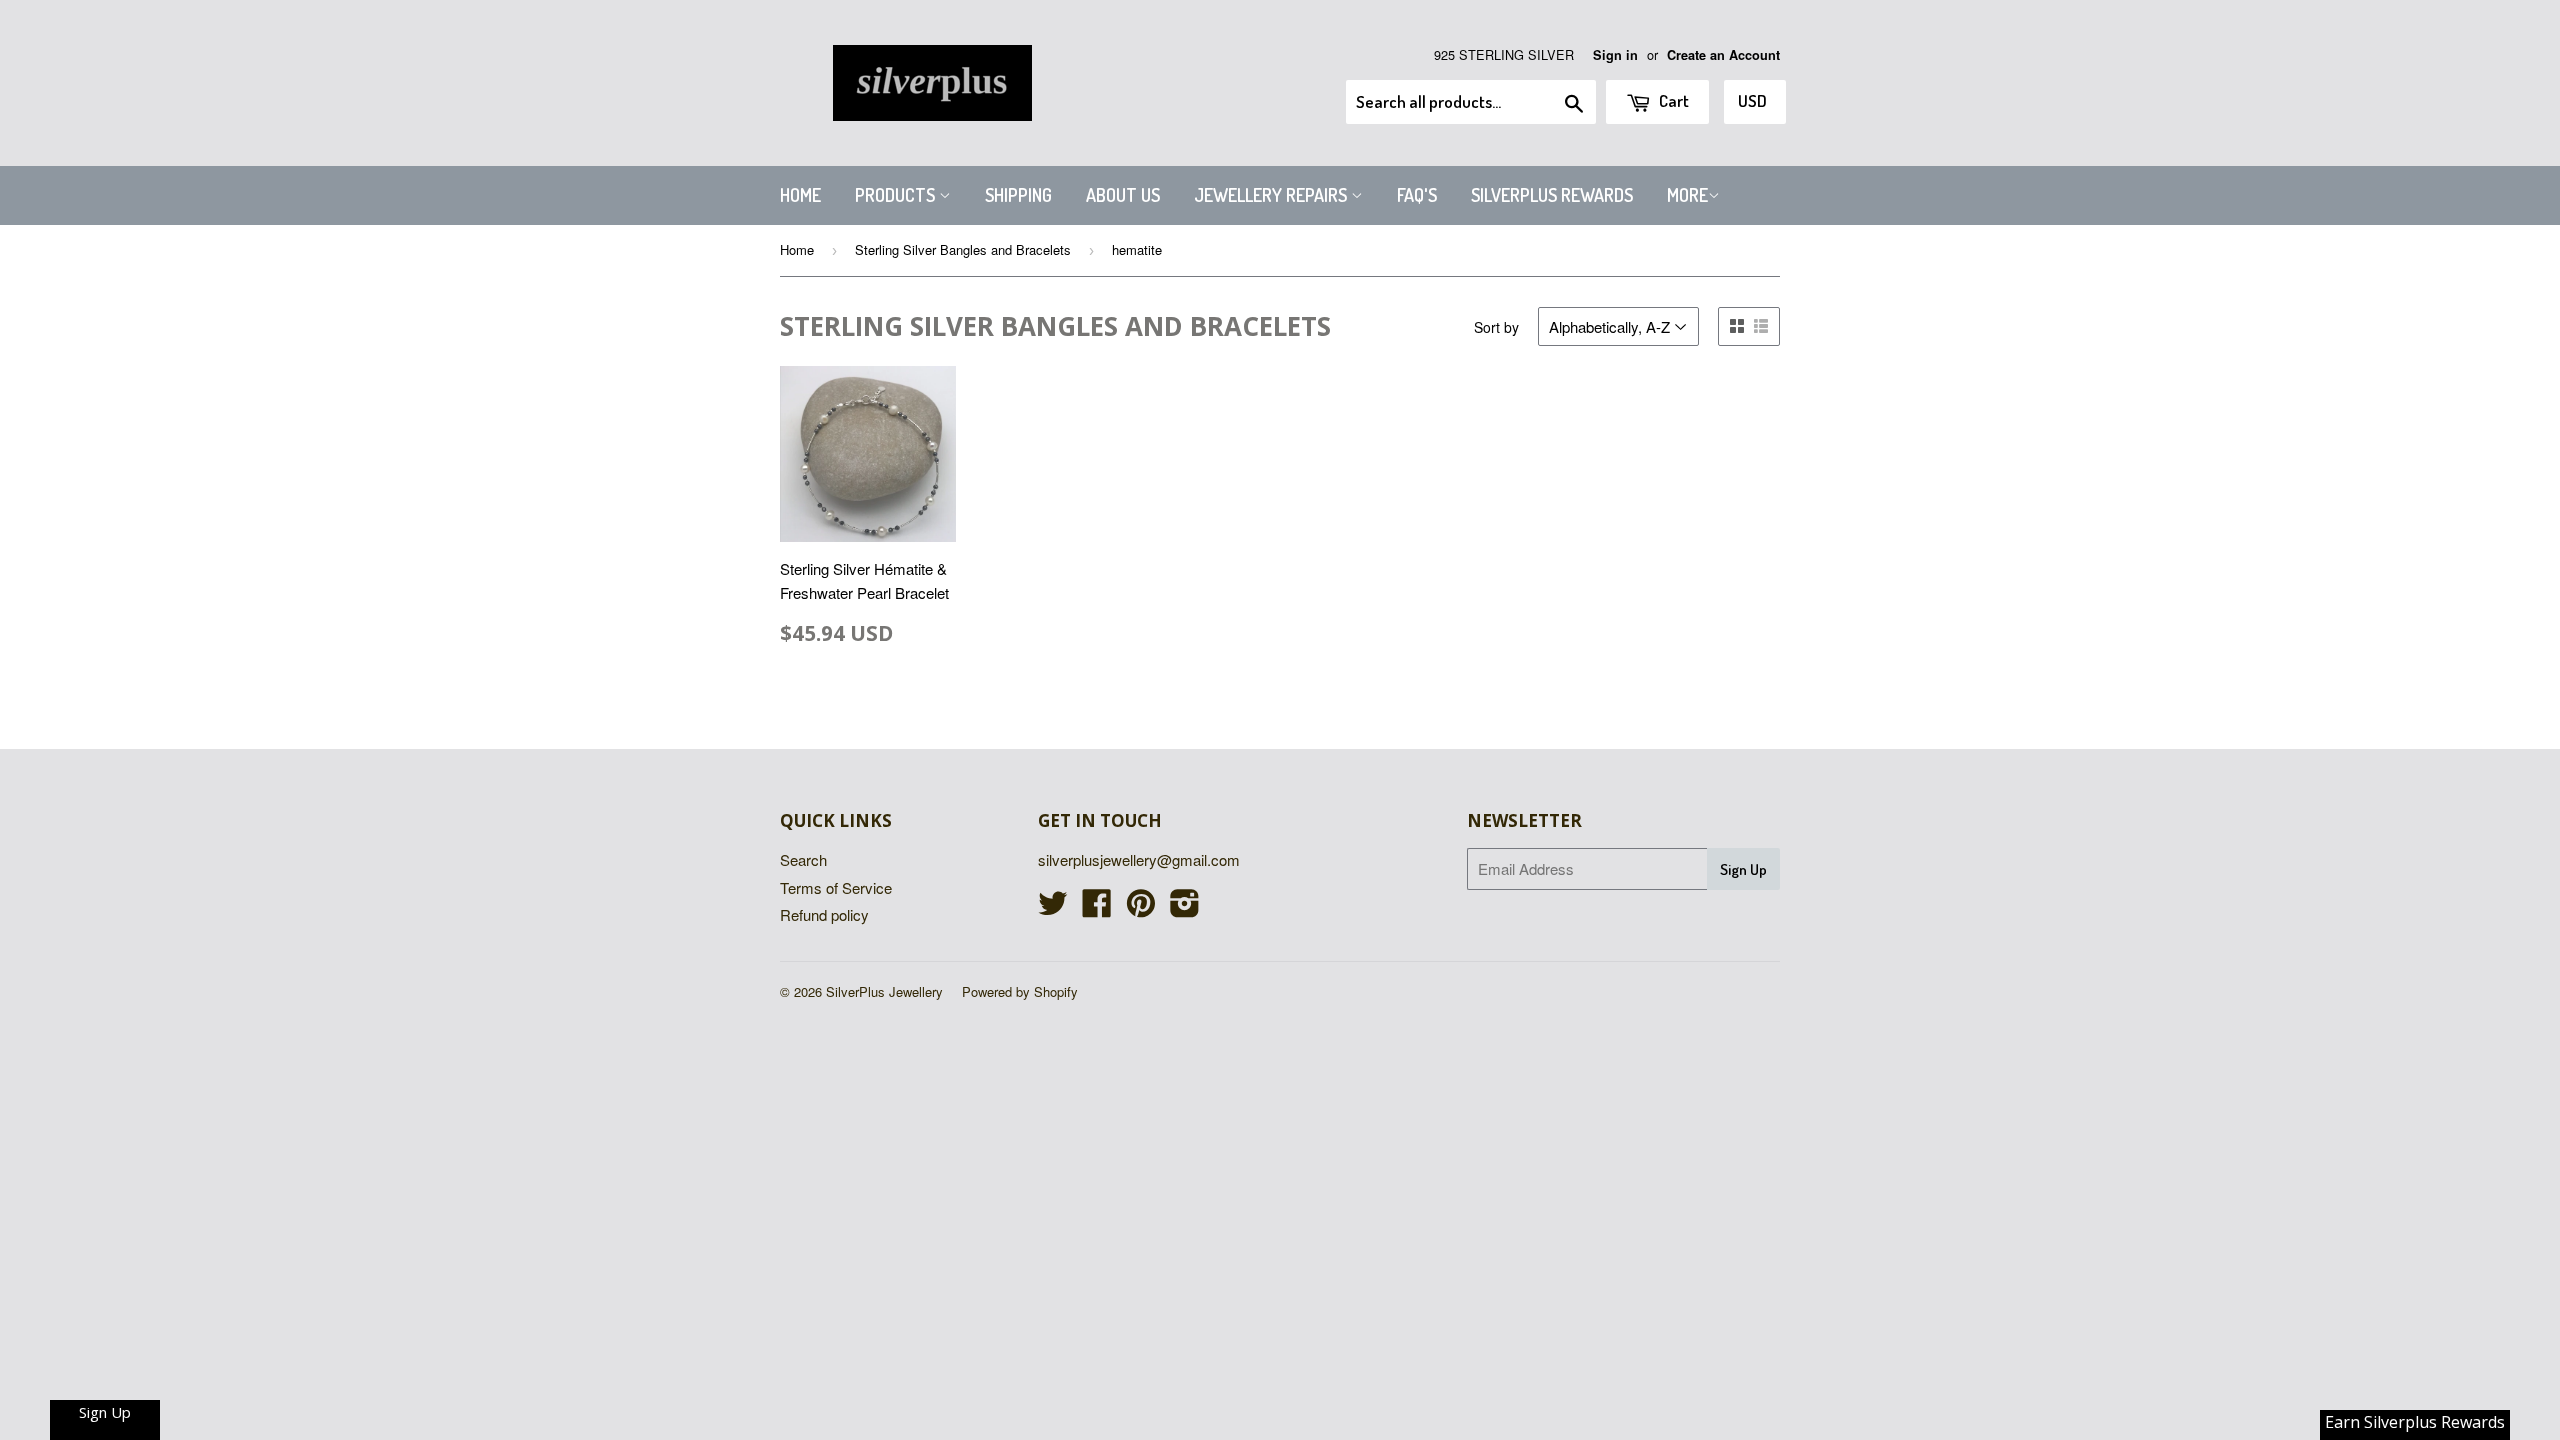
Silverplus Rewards (1552, 195)
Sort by (1496, 327)
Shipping (1018, 195)
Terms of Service (836, 887)
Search (803, 859)
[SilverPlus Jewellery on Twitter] (1053, 908)
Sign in (1615, 55)
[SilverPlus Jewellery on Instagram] (1185, 908)
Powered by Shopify (1020, 991)
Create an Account (1723, 55)
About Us (1123, 195)
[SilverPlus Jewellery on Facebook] (1097, 908)
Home (800, 195)
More (1687, 195)
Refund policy (824, 914)
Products (897, 195)
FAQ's (1417, 195)
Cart (1672, 100)
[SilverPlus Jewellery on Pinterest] (1141, 908)
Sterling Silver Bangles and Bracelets (963, 249)
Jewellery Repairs (1272, 195)
